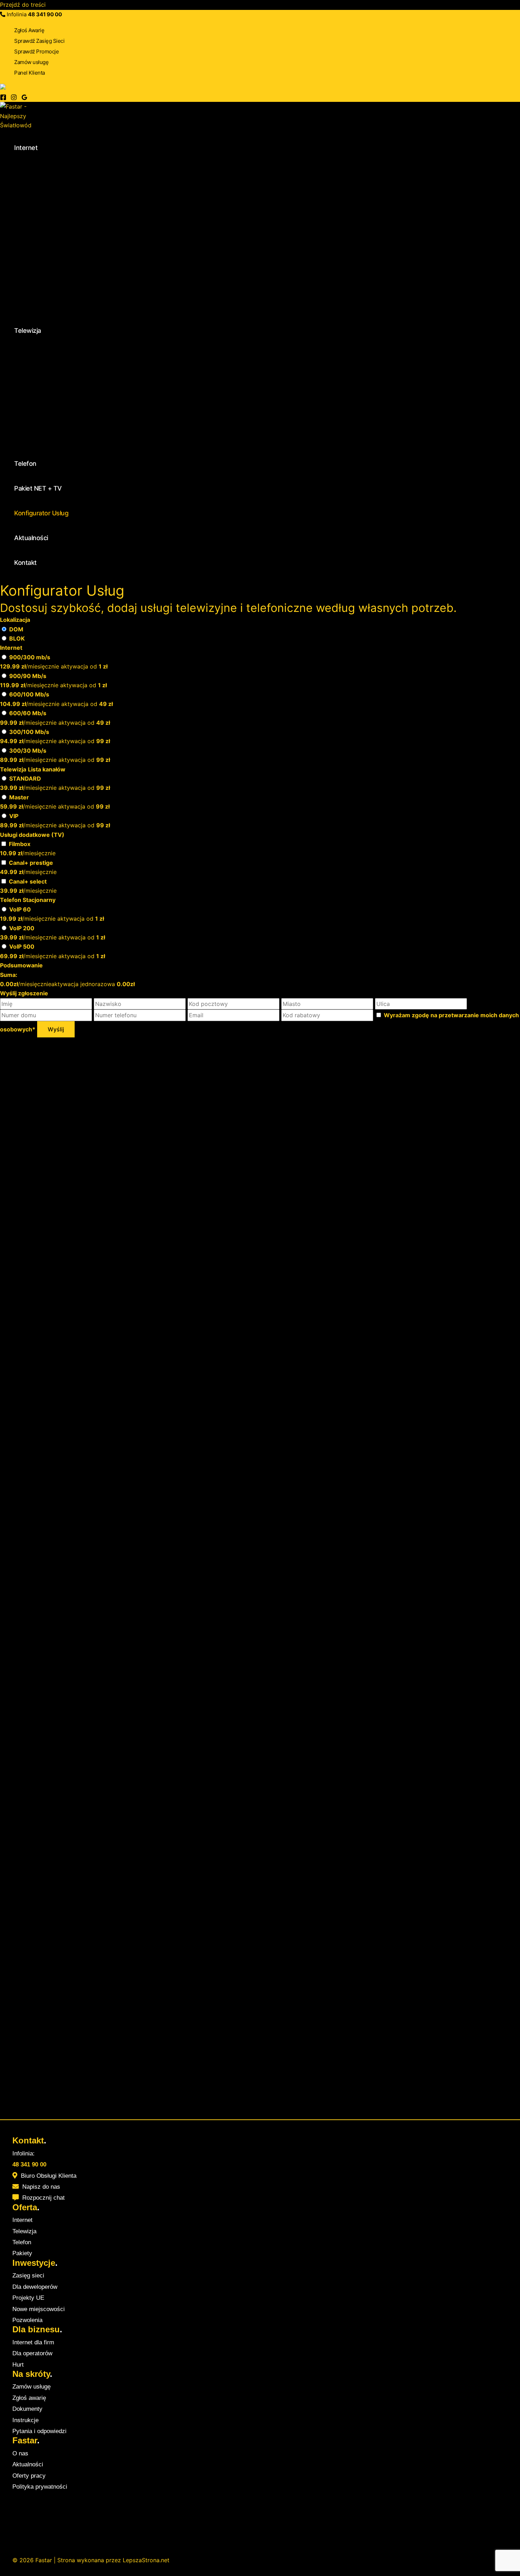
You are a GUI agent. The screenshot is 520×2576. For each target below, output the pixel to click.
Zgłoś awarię (29, 2398)
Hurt (18, 2365)
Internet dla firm (33, 2342)
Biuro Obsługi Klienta (49, 2176)
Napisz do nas (41, 2187)
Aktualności (28, 2464)
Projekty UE (28, 2298)
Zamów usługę (31, 2387)
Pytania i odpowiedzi (39, 2431)
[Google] (24, 98)
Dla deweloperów (35, 2287)
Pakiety (22, 2253)
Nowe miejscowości (39, 2309)
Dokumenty (27, 2409)
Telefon (22, 2242)
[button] (42, 148)
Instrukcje (25, 2420)
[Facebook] (3, 98)
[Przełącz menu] (89, 169)
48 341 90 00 (45, 14)
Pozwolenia (27, 2320)
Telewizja (24, 2231)
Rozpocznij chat (44, 2198)
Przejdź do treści (23, 5)
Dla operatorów (32, 2353)
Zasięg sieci (28, 2276)
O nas (20, 2453)
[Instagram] (14, 98)
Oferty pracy (29, 2476)
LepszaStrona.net (146, 2560)
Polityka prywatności (40, 2487)
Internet (22, 2220)
